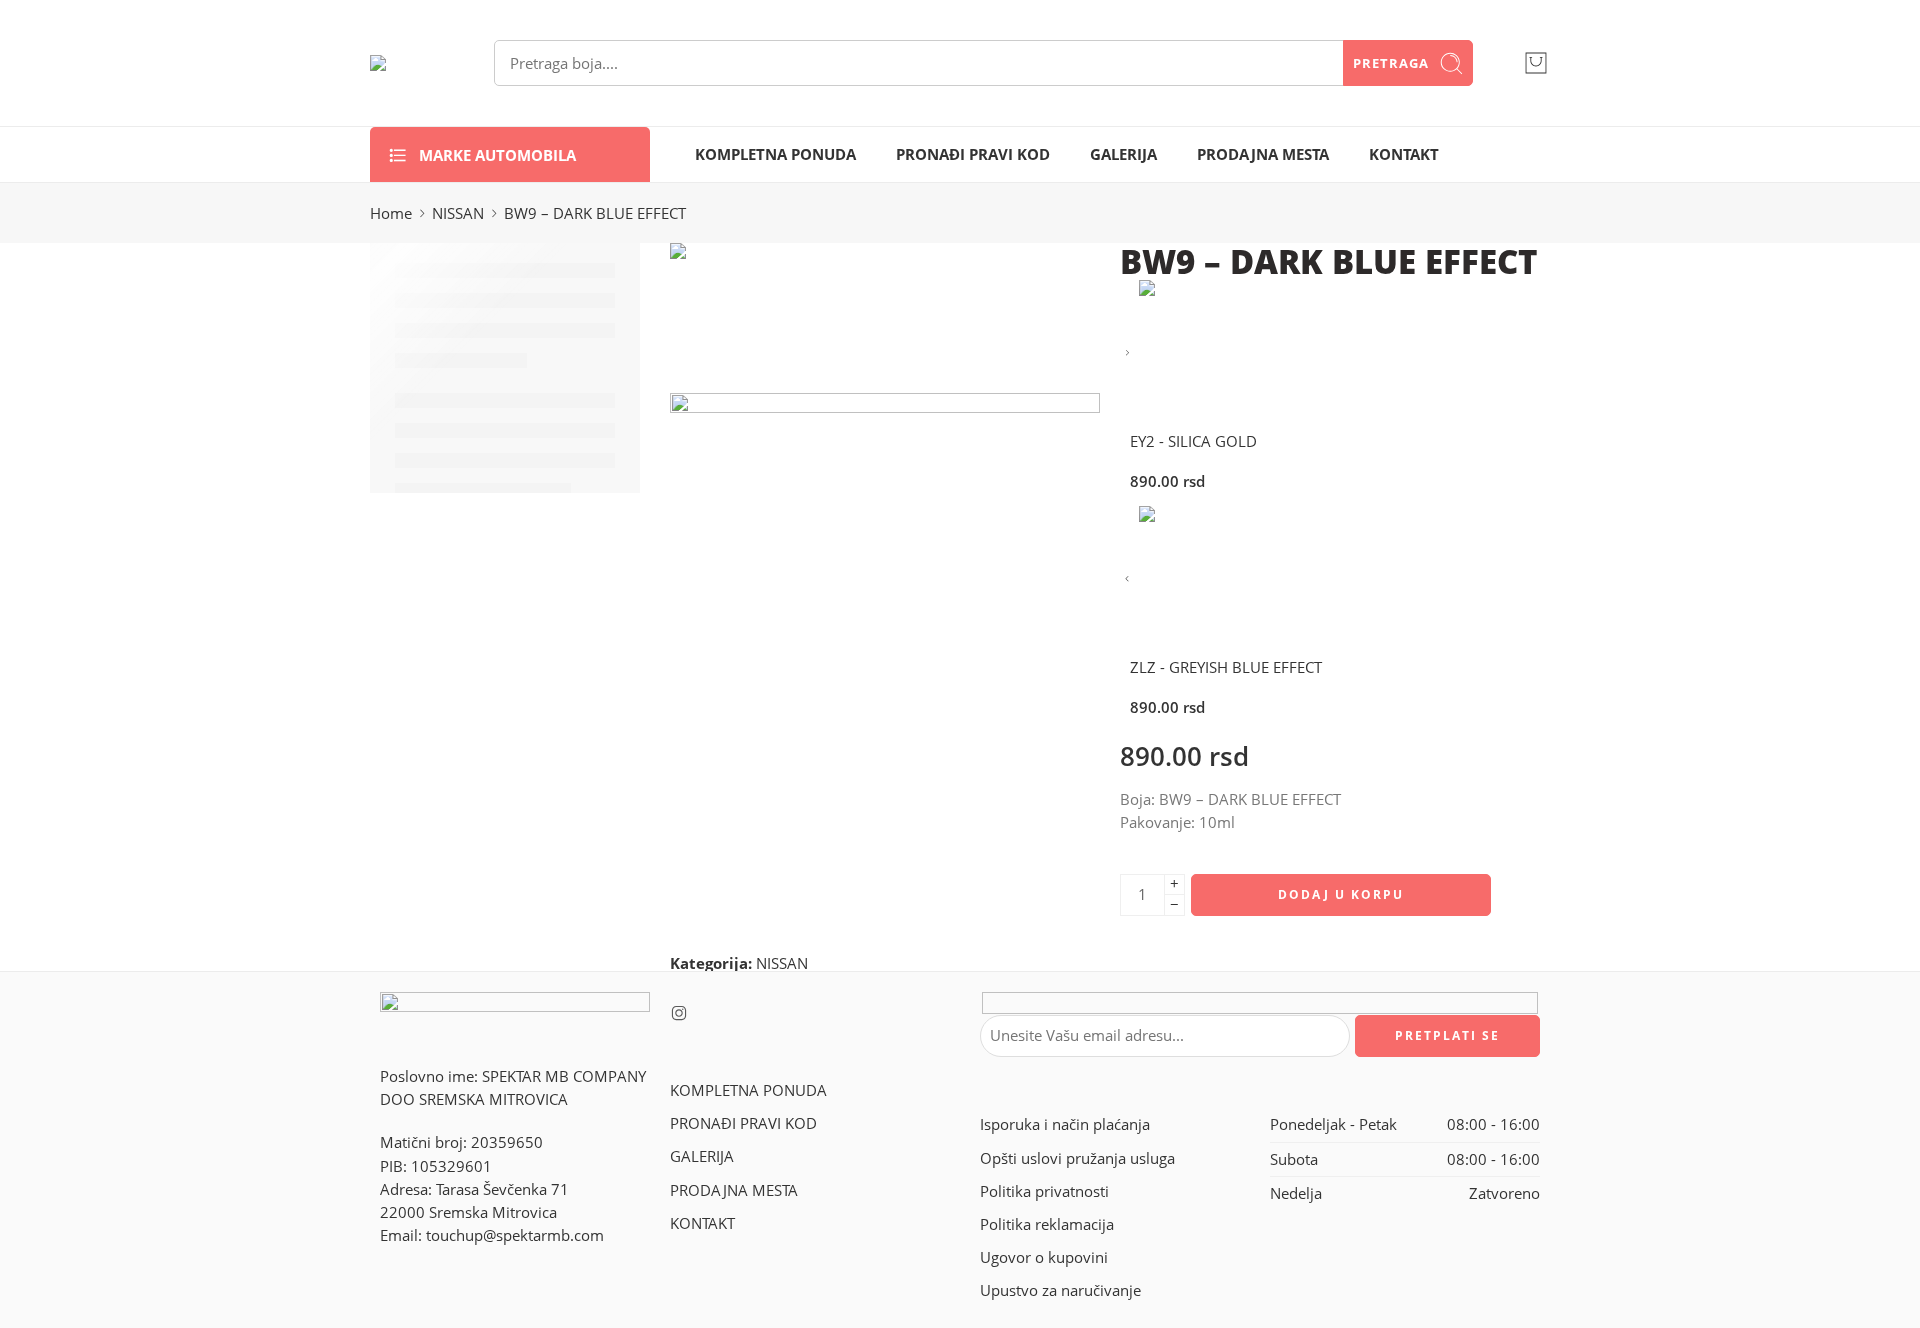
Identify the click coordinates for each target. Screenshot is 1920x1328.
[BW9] (745, 316)
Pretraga (1391, 63)
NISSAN (458, 213)
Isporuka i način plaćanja (1065, 1124)
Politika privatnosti (1044, 1191)
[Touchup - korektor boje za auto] (407, 63)
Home (391, 213)
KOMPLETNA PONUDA (775, 154)
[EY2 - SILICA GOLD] (1127, 353)
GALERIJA (1123, 154)
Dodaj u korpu (1341, 894)
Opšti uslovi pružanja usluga (1077, 1158)
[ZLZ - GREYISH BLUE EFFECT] (1127, 579)
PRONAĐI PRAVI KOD (973, 154)
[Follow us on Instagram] (679, 1013)
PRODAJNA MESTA (1263, 154)
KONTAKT (1404, 154)
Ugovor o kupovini (1044, 1257)
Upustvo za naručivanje (1060, 1290)
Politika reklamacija (1047, 1224)
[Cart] (1536, 63)
